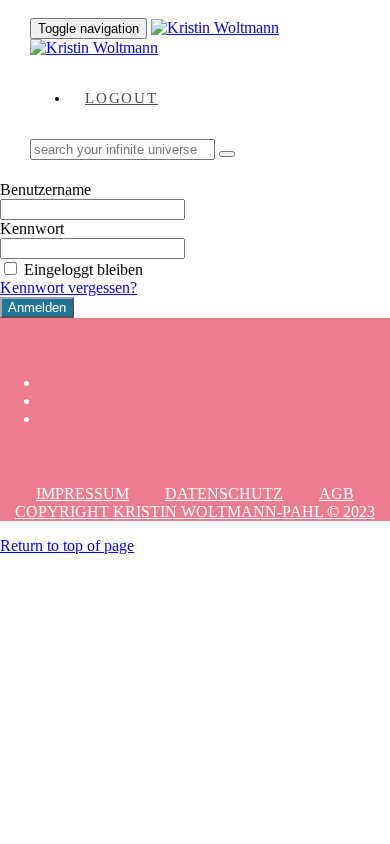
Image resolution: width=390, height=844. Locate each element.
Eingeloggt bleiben (83, 269)
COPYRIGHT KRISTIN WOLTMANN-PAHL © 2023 (195, 511)
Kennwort (32, 228)
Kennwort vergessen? (68, 287)
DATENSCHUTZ (224, 493)
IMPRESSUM (82, 493)
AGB (336, 493)
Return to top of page (67, 545)
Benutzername (45, 189)
